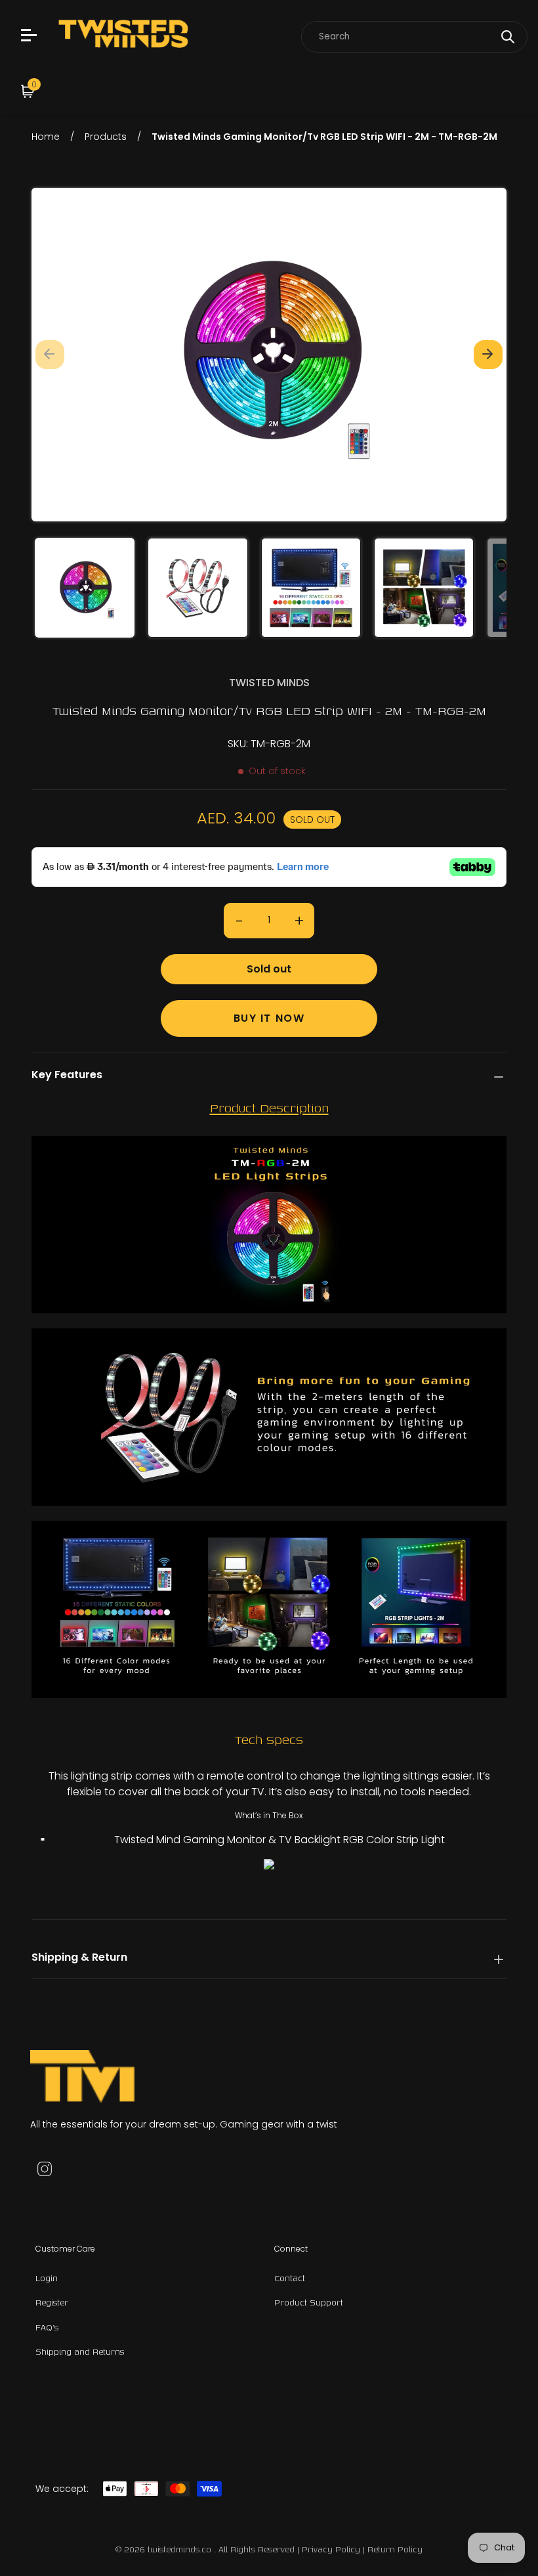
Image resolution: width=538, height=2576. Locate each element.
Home (46, 137)
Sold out (269, 969)
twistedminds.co (181, 2549)
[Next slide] (488, 355)
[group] (85, 588)
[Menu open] (31, 37)
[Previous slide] (50, 355)
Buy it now (269, 1018)
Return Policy (395, 2549)
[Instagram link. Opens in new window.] (45, 2169)
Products (106, 137)
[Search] (508, 37)
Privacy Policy (331, 2549)
